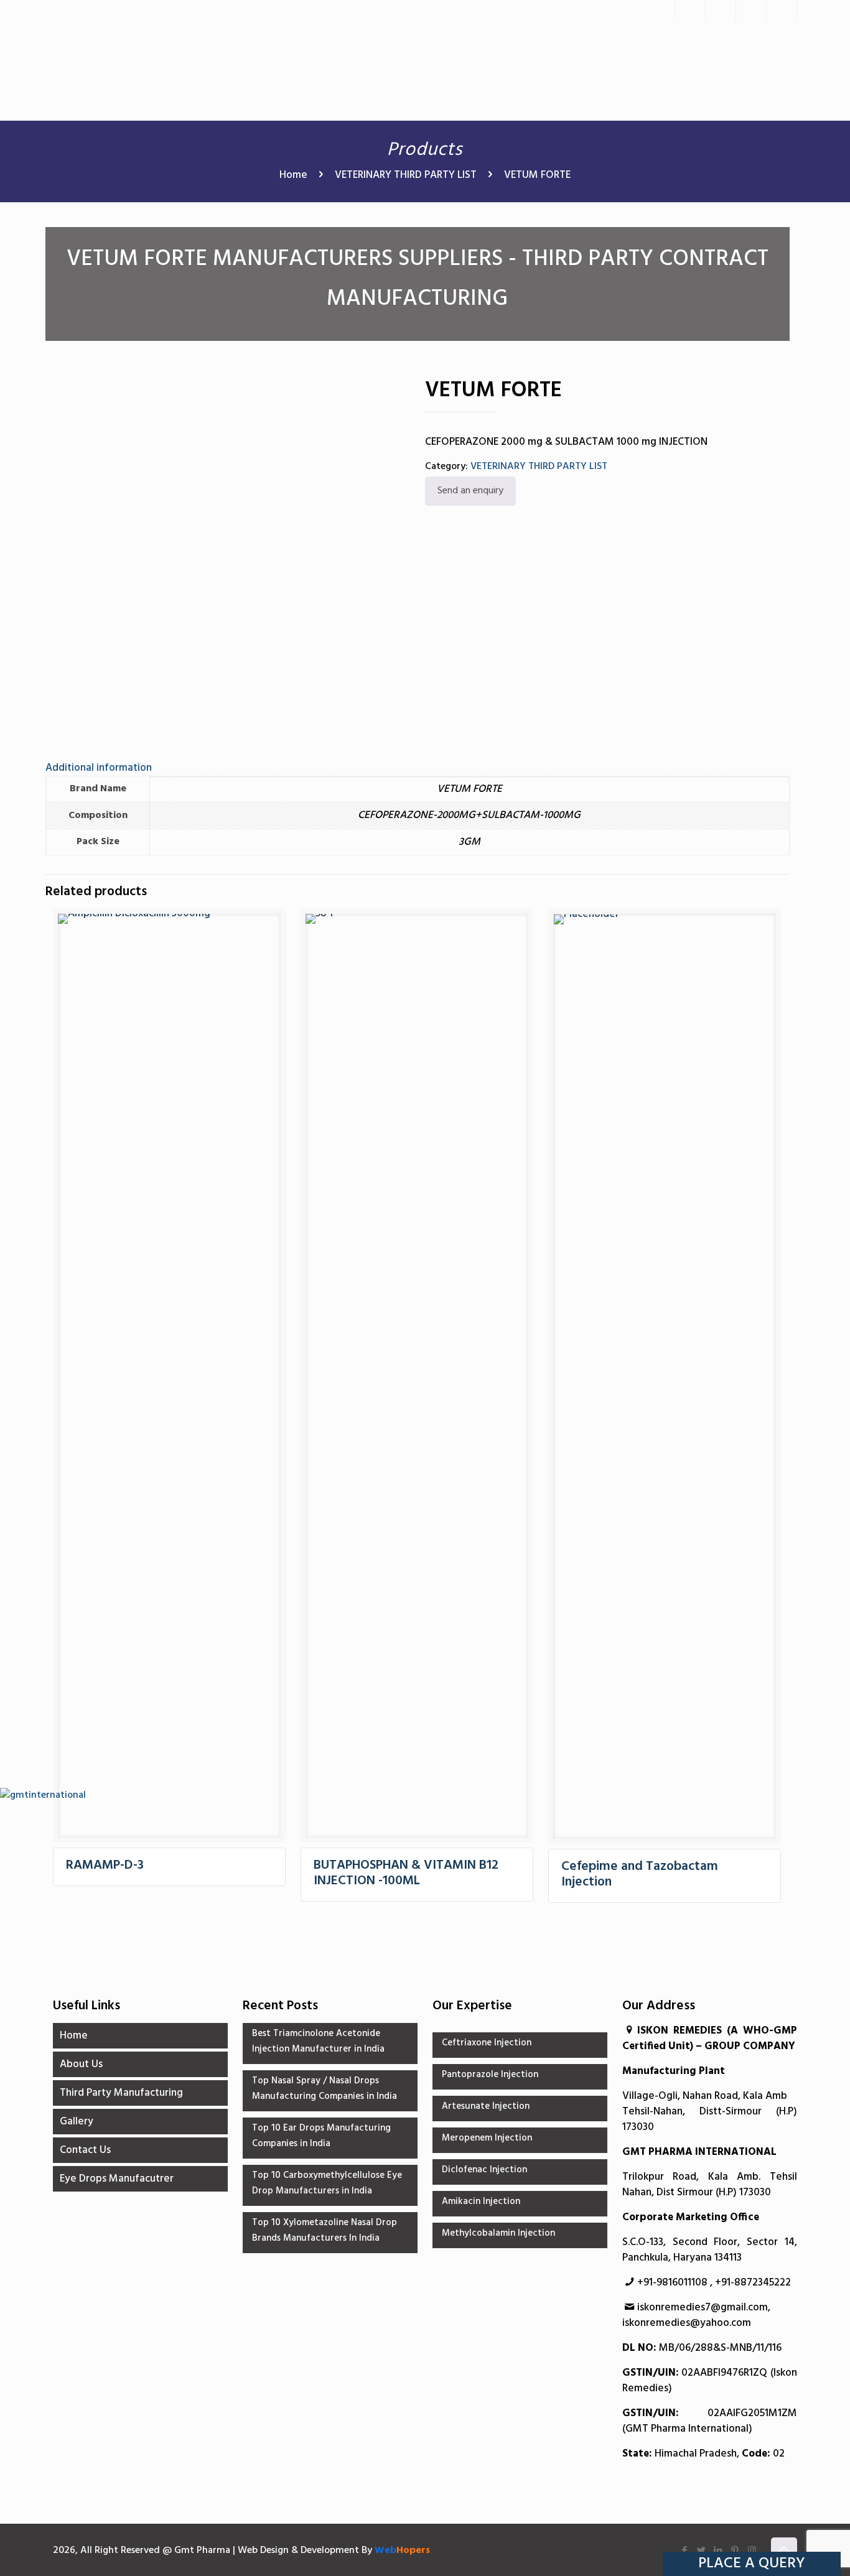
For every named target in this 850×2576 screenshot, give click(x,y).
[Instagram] (782, 11)
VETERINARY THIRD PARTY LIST (406, 175)
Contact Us (85, 2150)
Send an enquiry (470, 491)
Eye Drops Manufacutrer (117, 2179)
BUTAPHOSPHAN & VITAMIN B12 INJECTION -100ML (406, 1873)
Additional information (99, 768)
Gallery (77, 2122)
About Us (81, 2064)
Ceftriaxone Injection (487, 2043)
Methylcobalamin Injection (498, 2233)
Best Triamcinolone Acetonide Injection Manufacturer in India (318, 2041)
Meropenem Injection (487, 2138)
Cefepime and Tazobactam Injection (640, 1874)
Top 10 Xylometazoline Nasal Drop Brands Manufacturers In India (325, 2230)
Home (293, 175)
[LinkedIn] (721, 11)
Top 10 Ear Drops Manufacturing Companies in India (321, 2136)
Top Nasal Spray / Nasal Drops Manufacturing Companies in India (325, 2089)
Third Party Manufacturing (121, 2093)
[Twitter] (690, 11)
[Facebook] (660, 11)
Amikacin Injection (481, 2202)
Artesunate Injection (486, 2106)
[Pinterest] (751, 11)
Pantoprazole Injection (490, 2075)
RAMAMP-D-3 (105, 1865)
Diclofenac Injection (484, 2170)
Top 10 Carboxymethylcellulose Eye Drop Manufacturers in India (327, 2183)
